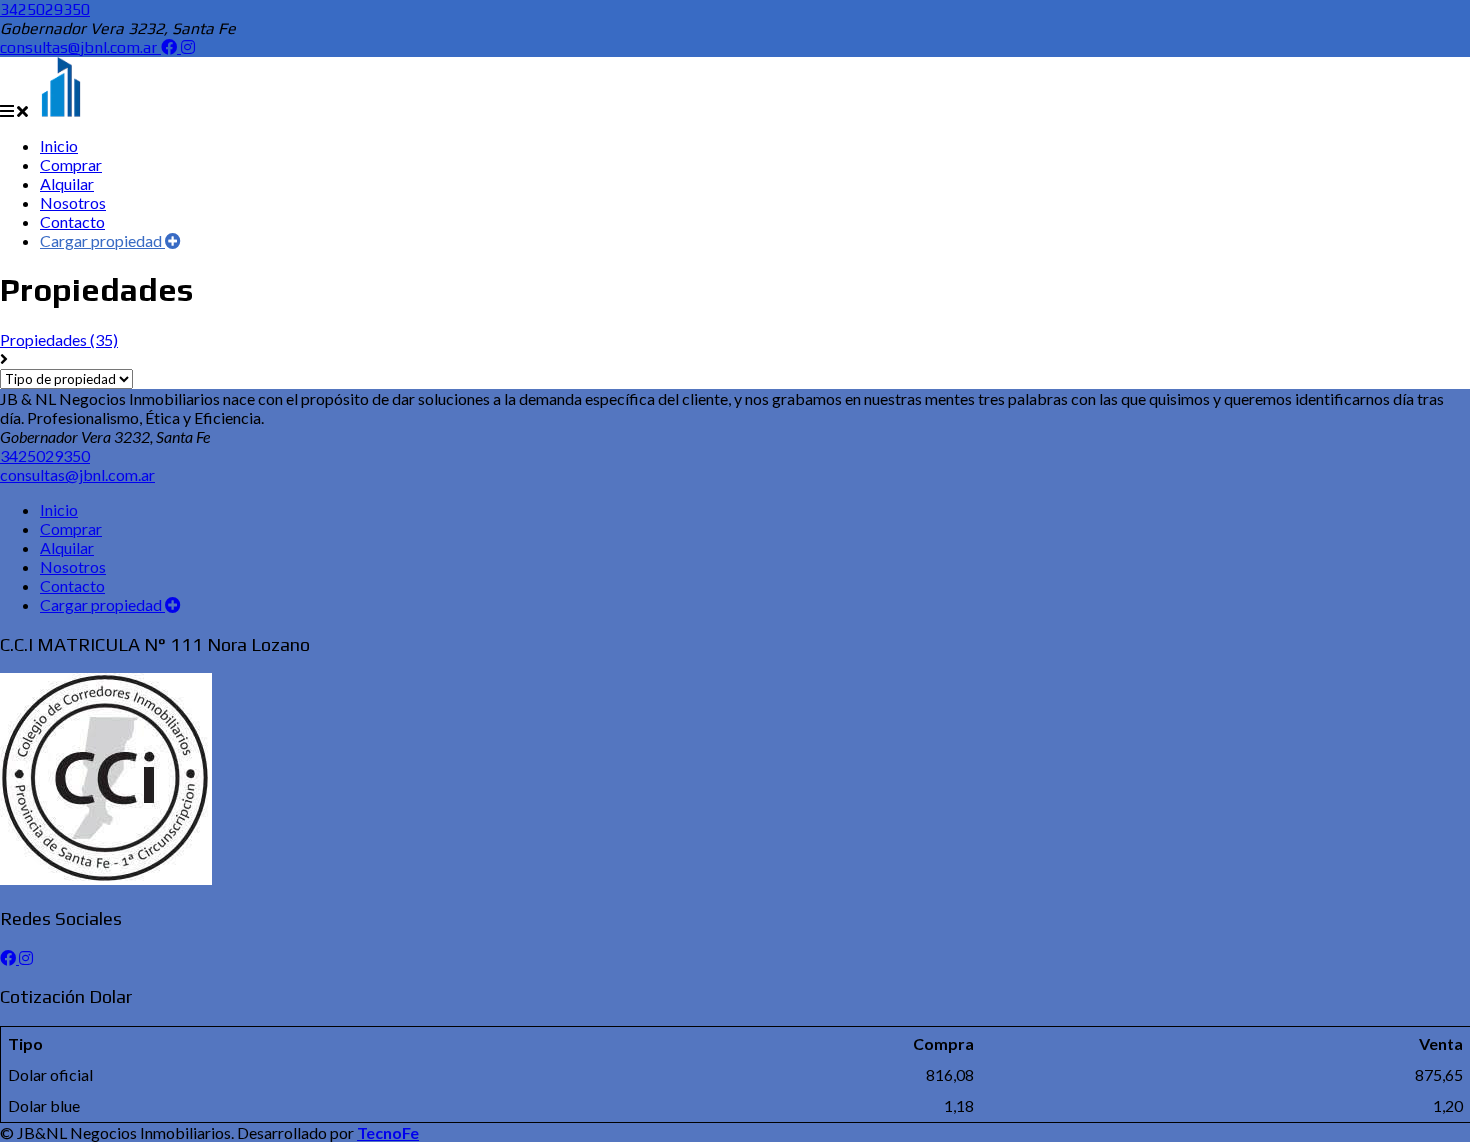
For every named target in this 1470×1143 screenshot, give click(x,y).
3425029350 (45, 9)
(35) (59, 339)
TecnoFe (388, 1132)
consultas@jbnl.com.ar (80, 47)
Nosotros (73, 566)
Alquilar (67, 547)
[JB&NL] (61, 110)
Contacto (72, 585)
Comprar (71, 528)
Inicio (59, 509)
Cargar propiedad (102, 240)
